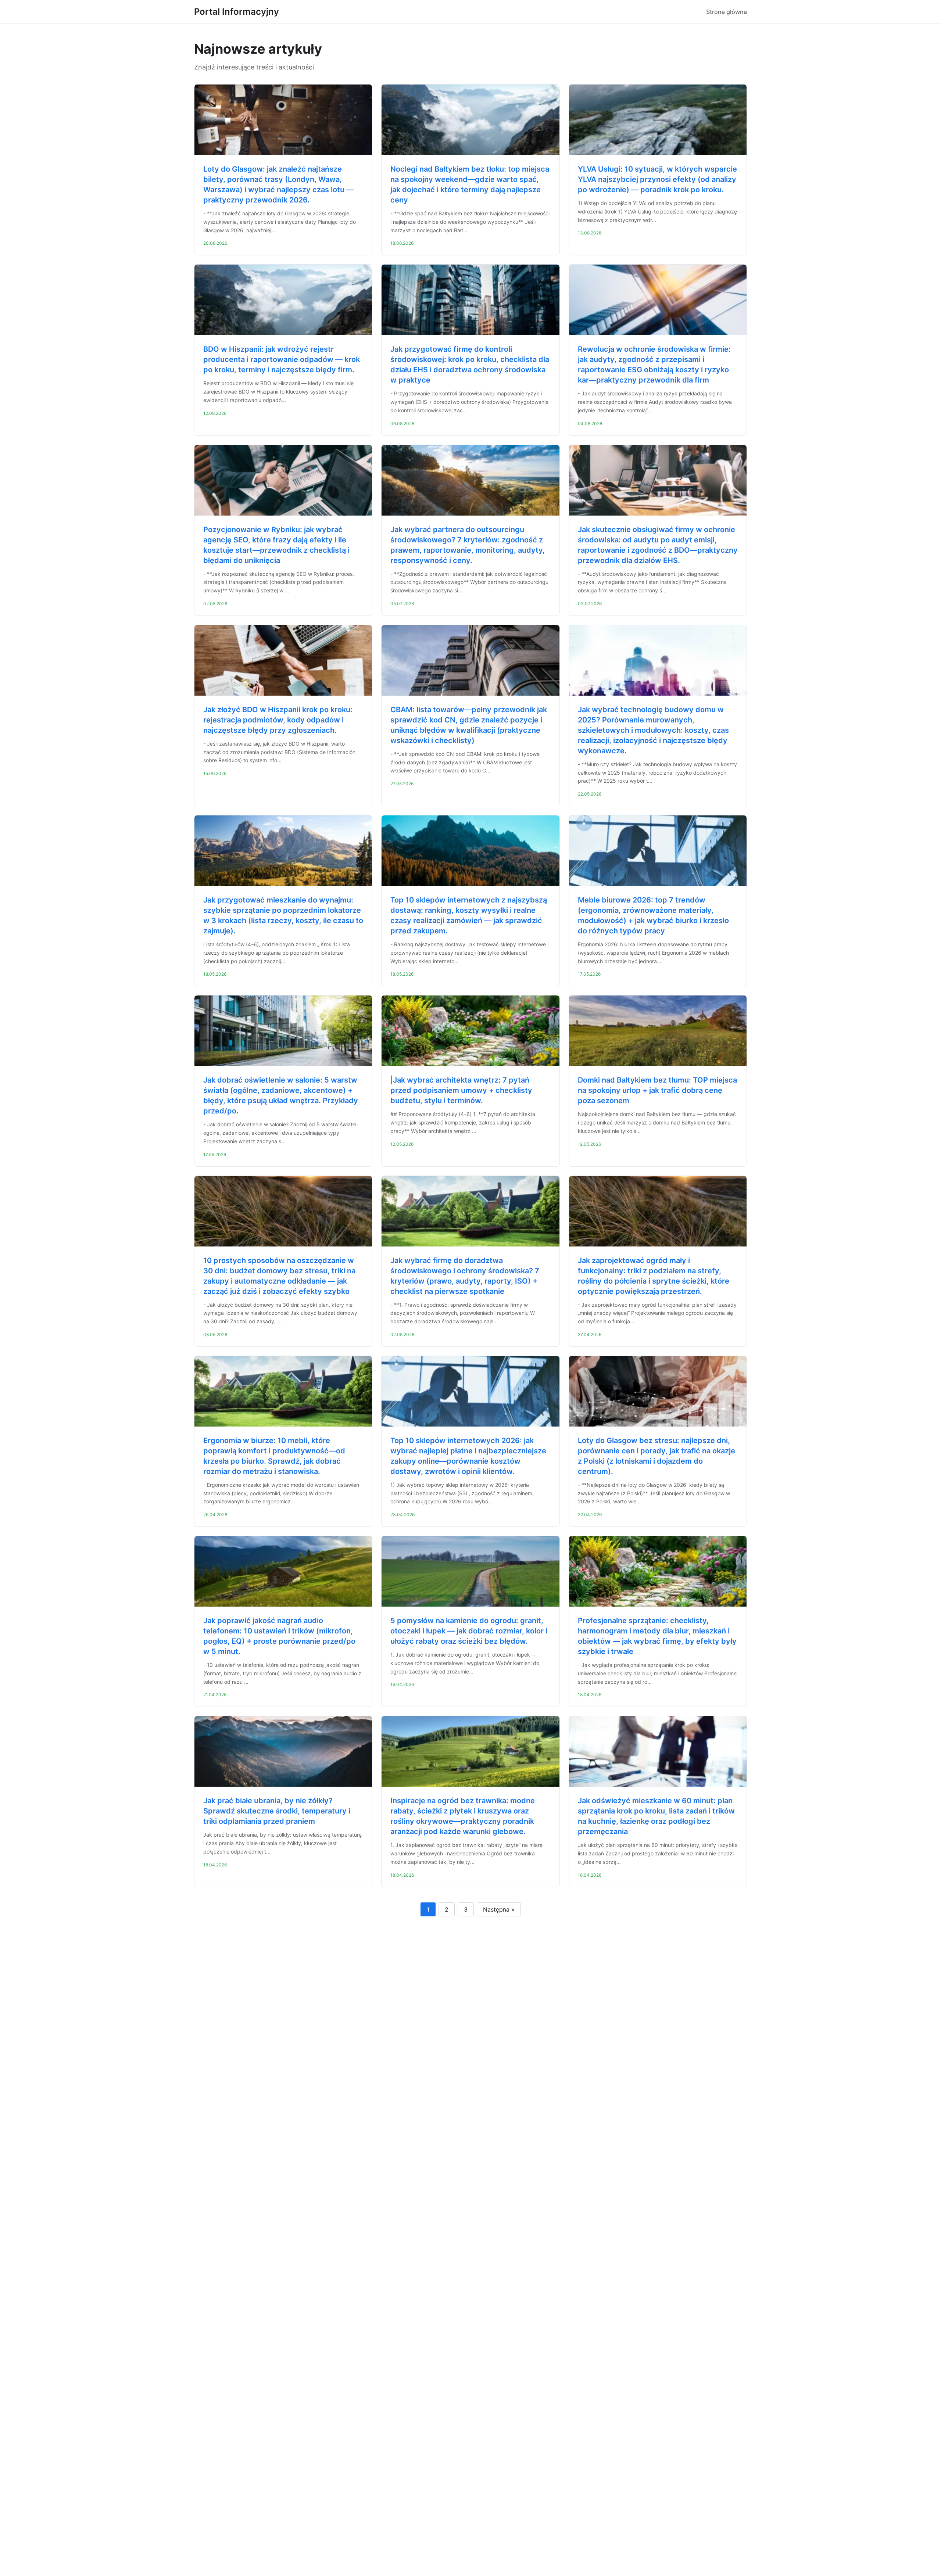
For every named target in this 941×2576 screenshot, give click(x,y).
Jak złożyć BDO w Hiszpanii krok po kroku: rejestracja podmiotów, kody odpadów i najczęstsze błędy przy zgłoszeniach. (278, 720)
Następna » (499, 1909)
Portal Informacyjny (237, 12)
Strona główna (727, 12)
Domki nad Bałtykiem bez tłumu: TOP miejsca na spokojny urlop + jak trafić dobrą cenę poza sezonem (657, 1090)
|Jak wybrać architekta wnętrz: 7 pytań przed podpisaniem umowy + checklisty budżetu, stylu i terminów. (461, 1090)
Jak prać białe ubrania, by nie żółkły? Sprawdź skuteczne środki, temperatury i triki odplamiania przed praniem (277, 1811)
